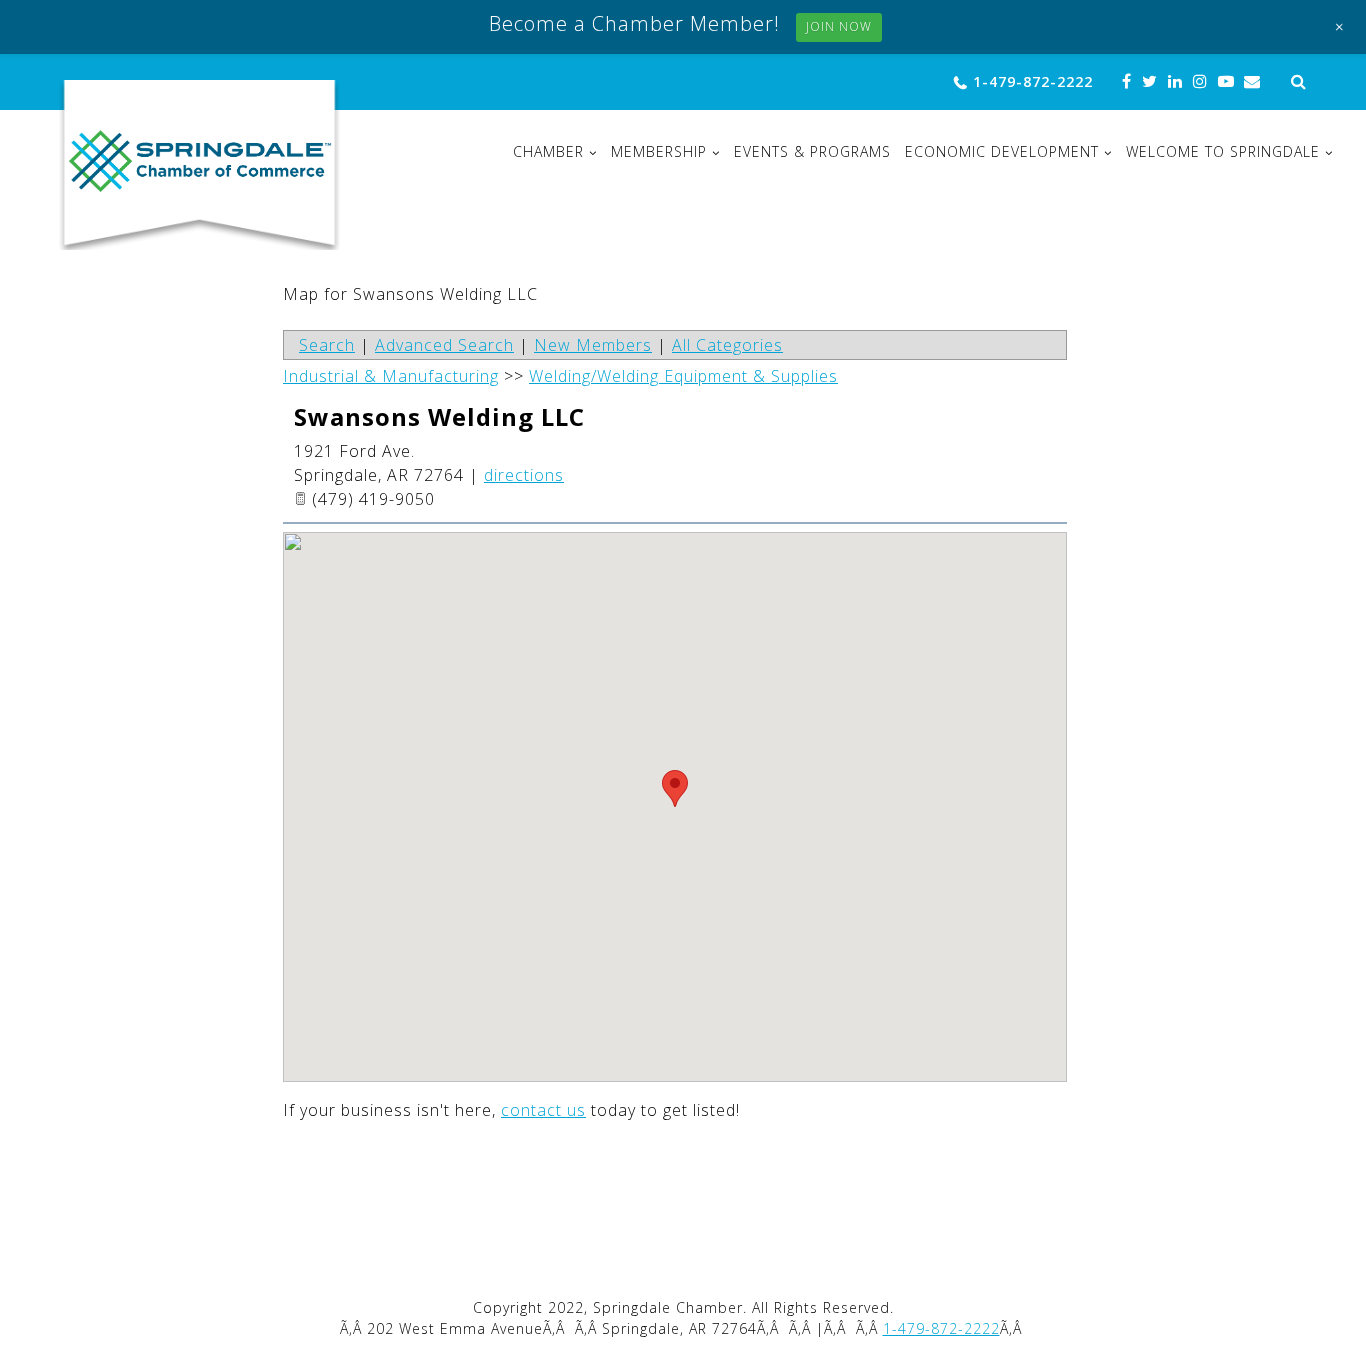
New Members (593, 345)
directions (524, 475)
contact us (543, 1110)
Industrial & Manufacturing (391, 376)
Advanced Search (444, 345)
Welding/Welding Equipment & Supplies (683, 376)
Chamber (548, 152)
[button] (675, 788)
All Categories (727, 345)
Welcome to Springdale (1223, 152)
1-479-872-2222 (1033, 81)
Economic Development (1002, 152)
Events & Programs (812, 152)
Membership (659, 152)
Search (327, 345)
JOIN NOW (839, 26)
